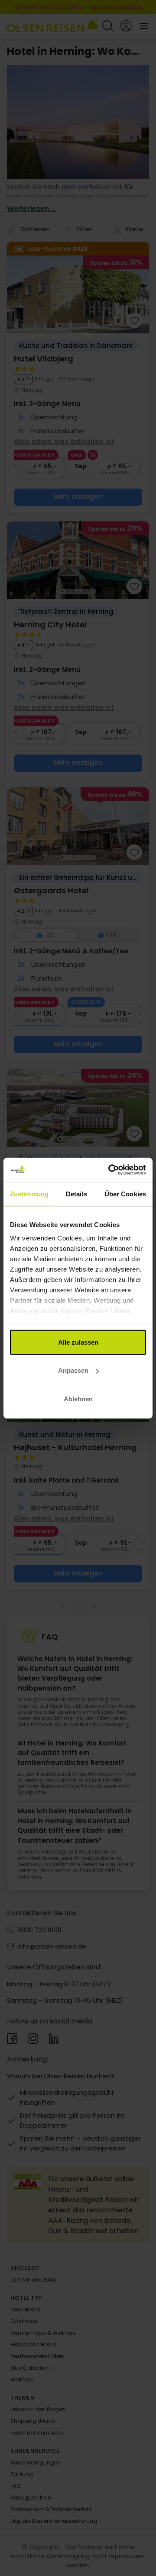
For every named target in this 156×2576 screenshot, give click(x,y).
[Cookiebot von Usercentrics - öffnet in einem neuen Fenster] (110, 1170)
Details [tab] (76, 1194)
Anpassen (73, 1370)
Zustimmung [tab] (29, 1194)
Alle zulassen (78, 1342)
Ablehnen (78, 1398)
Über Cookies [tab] (125, 1194)
